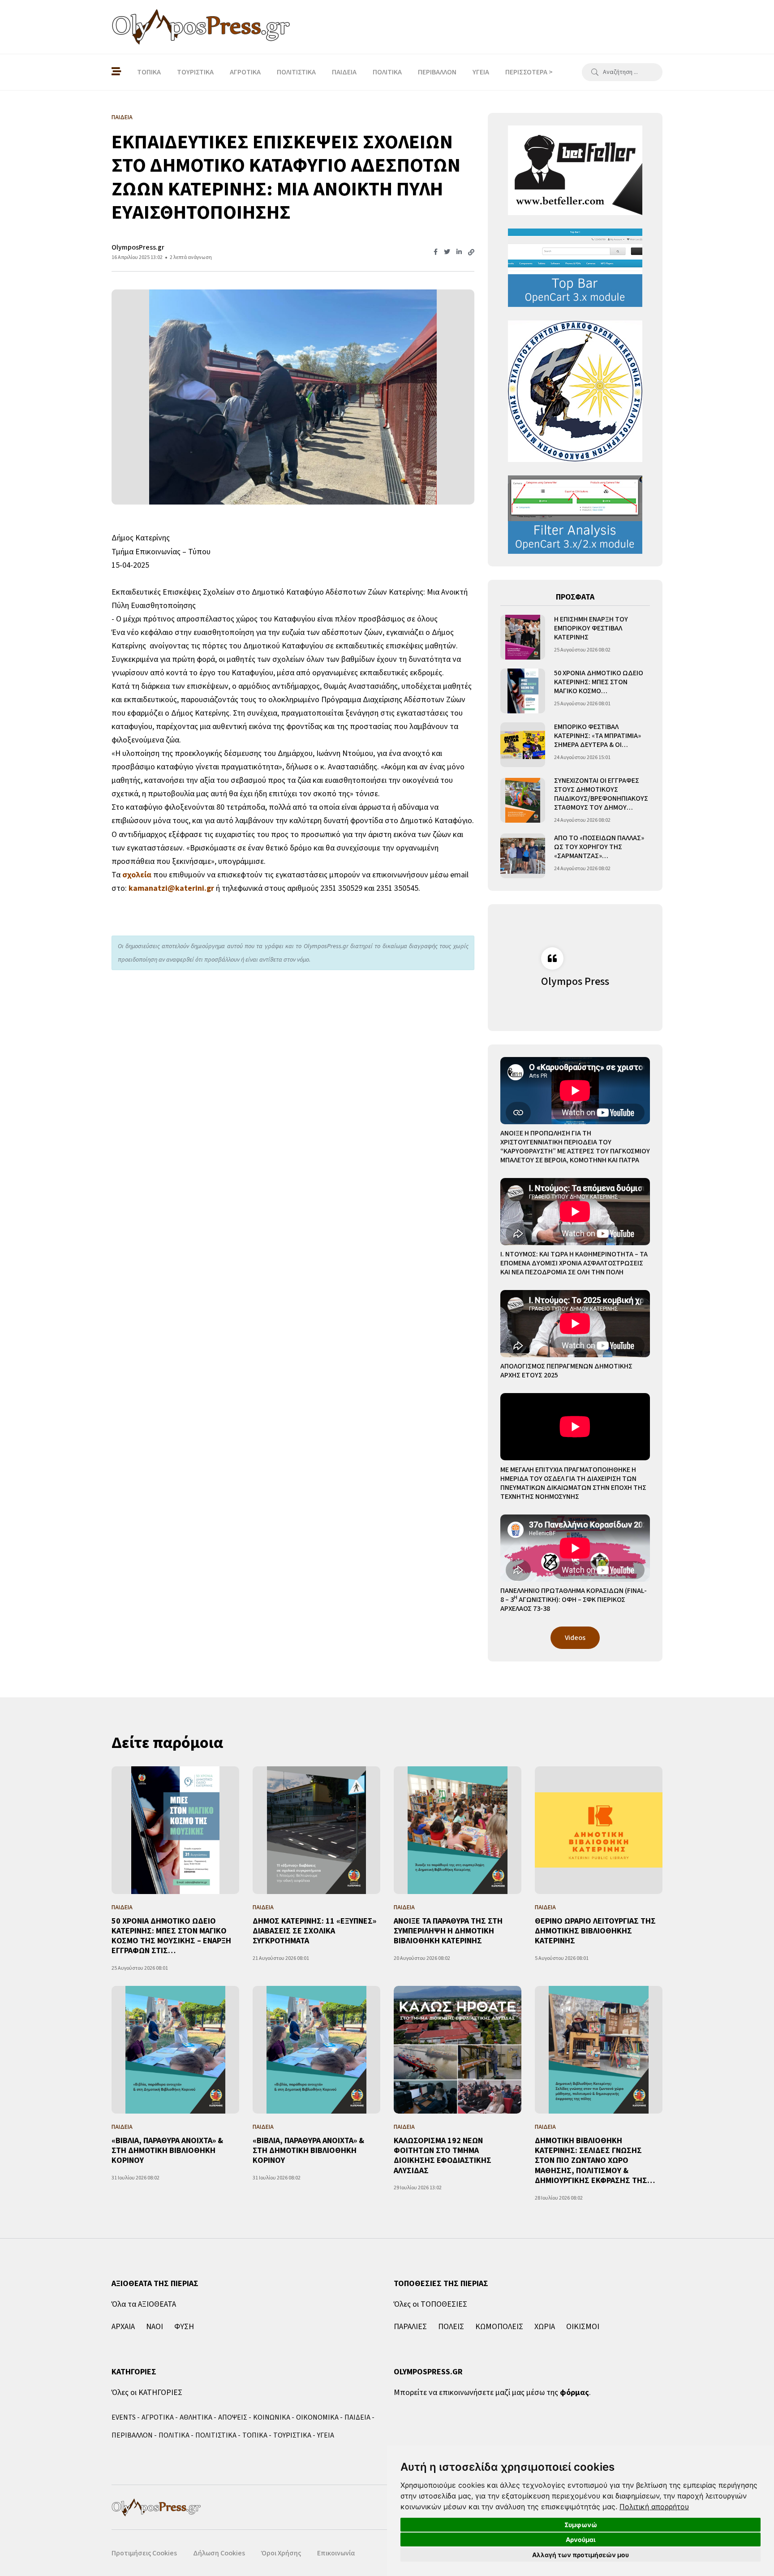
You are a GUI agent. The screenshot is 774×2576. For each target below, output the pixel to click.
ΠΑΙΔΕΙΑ (344, 72)
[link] (654, 2507)
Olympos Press (575, 982)
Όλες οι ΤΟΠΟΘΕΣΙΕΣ (430, 2304)
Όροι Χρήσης (281, 2553)
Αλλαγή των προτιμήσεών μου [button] (580, 2555)
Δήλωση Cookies (219, 2553)
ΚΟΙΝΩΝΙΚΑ (272, 2417)
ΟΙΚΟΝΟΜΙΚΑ (317, 2417)
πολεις (451, 2327)
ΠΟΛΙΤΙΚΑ (387, 72)
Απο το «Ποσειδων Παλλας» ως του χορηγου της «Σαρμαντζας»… (599, 847)
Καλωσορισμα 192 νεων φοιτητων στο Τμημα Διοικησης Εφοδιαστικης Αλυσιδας (443, 2156)
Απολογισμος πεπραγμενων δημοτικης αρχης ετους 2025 (566, 1371)
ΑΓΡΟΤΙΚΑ (245, 72)
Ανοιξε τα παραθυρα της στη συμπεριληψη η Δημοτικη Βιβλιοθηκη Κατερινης (448, 1931)
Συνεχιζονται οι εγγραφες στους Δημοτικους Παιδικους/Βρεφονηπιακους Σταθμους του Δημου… (601, 794)
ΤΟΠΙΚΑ (149, 72)
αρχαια (123, 2327)
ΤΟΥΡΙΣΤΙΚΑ (195, 72)
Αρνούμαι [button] (581, 2539)
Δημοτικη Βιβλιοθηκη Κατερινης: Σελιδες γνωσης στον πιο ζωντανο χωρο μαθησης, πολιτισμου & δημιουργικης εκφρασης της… (595, 2161)
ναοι (155, 2327)
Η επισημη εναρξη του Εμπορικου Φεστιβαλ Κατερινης (591, 628)
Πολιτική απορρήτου (654, 2507)
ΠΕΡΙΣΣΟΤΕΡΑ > (529, 72)
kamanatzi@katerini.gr (171, 888)
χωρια (545, 2327)
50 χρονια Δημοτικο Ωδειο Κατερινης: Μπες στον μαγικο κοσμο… (599, 682)
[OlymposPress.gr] (201, 27)
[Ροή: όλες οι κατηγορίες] (116, 72)
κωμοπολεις (499, 2327)
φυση (184, 2327)
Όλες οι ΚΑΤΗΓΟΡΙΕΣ (147, 2393)
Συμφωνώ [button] (581, 2525)
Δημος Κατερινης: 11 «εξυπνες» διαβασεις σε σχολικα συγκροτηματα (314, 1931)
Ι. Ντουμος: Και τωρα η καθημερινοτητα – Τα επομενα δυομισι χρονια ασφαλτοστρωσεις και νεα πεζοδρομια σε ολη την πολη (574, 1263)
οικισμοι (583, 2327)
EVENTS (124, 2417)
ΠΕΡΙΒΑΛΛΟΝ (437, 72)
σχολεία (137, 875)
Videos (575, 1638)
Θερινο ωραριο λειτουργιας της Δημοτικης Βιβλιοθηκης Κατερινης (595, 1931)
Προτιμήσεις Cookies (144, 2553)
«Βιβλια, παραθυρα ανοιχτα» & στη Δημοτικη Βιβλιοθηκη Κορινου (167, 2151)
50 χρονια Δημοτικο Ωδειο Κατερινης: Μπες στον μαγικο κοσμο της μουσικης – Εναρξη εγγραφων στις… (171, 1936)
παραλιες (410, 2327)
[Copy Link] (471, 253)
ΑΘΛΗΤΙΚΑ (196, 2417)
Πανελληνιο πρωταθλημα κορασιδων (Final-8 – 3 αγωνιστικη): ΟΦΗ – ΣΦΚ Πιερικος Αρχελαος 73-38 (574, 1600)
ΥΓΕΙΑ (481, 72)
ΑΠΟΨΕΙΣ (233, 2417)
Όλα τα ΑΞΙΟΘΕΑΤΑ (144, 2304)
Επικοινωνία (336, 2553)
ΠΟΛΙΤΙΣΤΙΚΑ (296, 72)
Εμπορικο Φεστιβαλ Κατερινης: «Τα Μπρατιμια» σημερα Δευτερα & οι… (598, 736)
